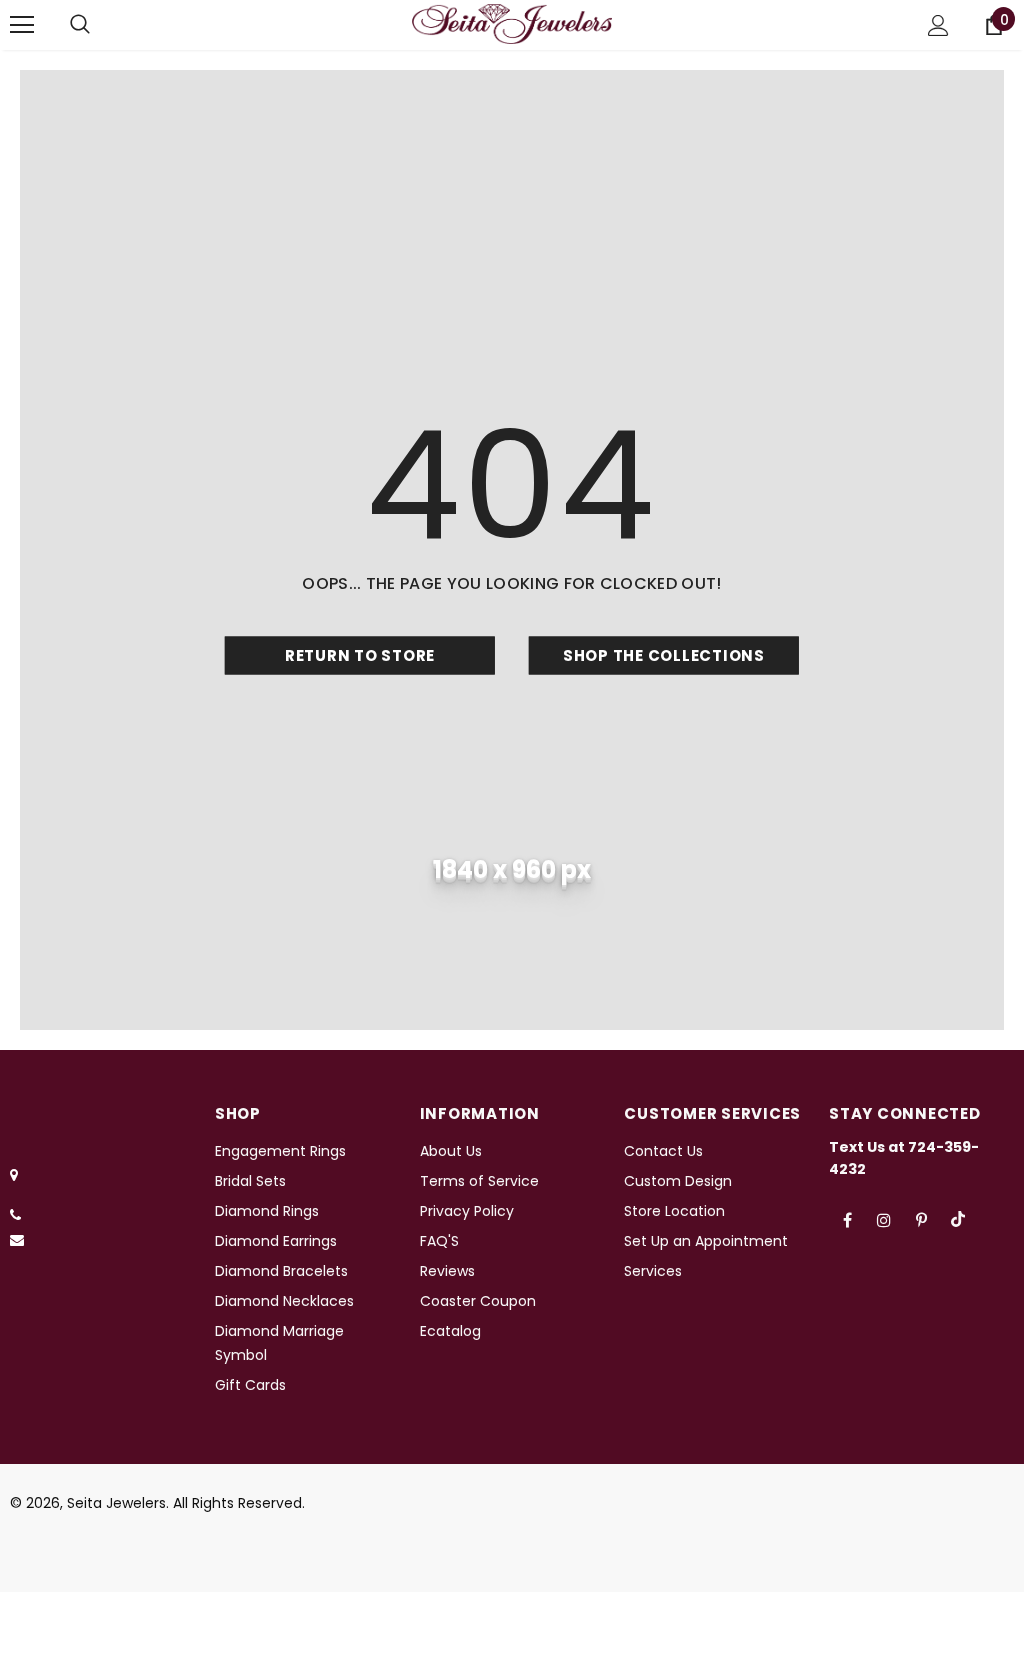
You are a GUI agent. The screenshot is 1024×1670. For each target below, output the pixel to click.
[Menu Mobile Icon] (22, 25)
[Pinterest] (921, 1219)
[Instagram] (884, 1219)
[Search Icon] (80, 25)
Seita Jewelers (116, 1503)
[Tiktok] (958, 1219)
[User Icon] (938, 25)
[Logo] (512, 24)
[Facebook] (847, 1219)
